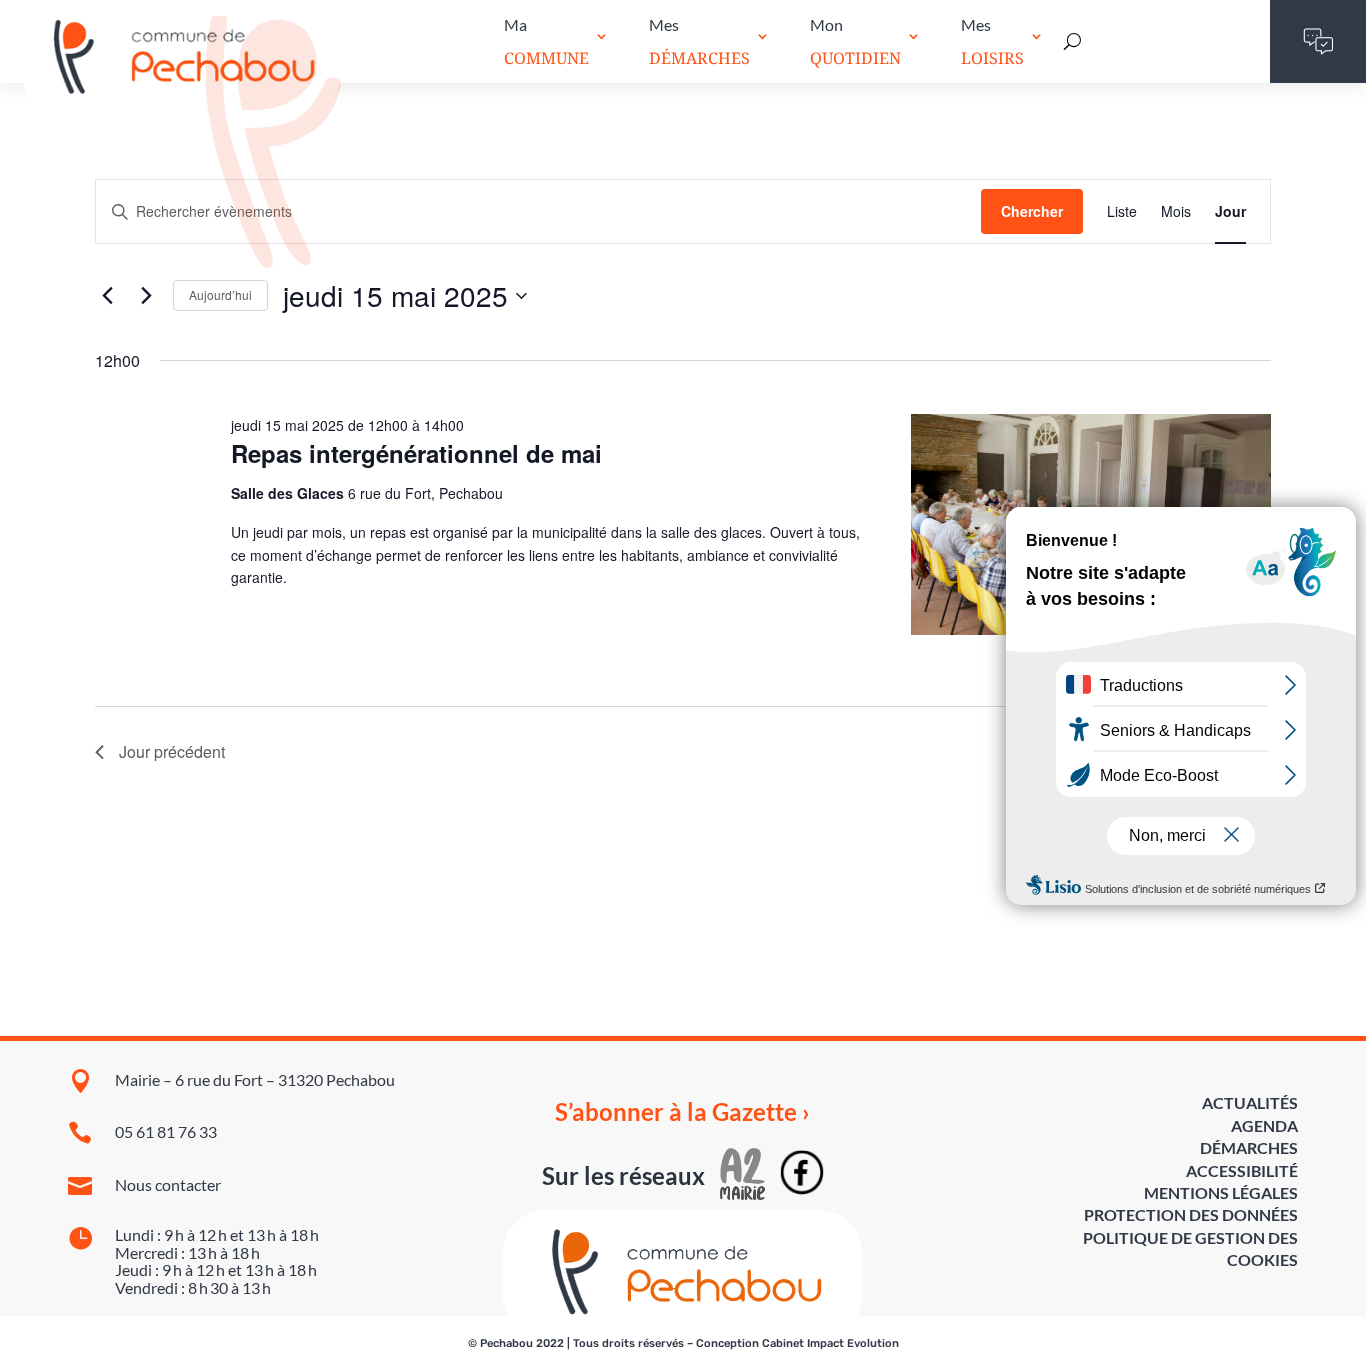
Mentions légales (1221, 1192)
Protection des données (1191, 1214)
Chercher (1032, 211)
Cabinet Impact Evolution (830, 1343)
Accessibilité (1242, 1170)
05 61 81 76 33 (166, 1131)
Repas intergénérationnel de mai (416, 453)
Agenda (1264, 1125)
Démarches (1249, 1147)
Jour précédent (172, 751)
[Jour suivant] (146, 296)
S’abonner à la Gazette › (682, 1112)
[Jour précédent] (107, 296)
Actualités (1250, 1102)
